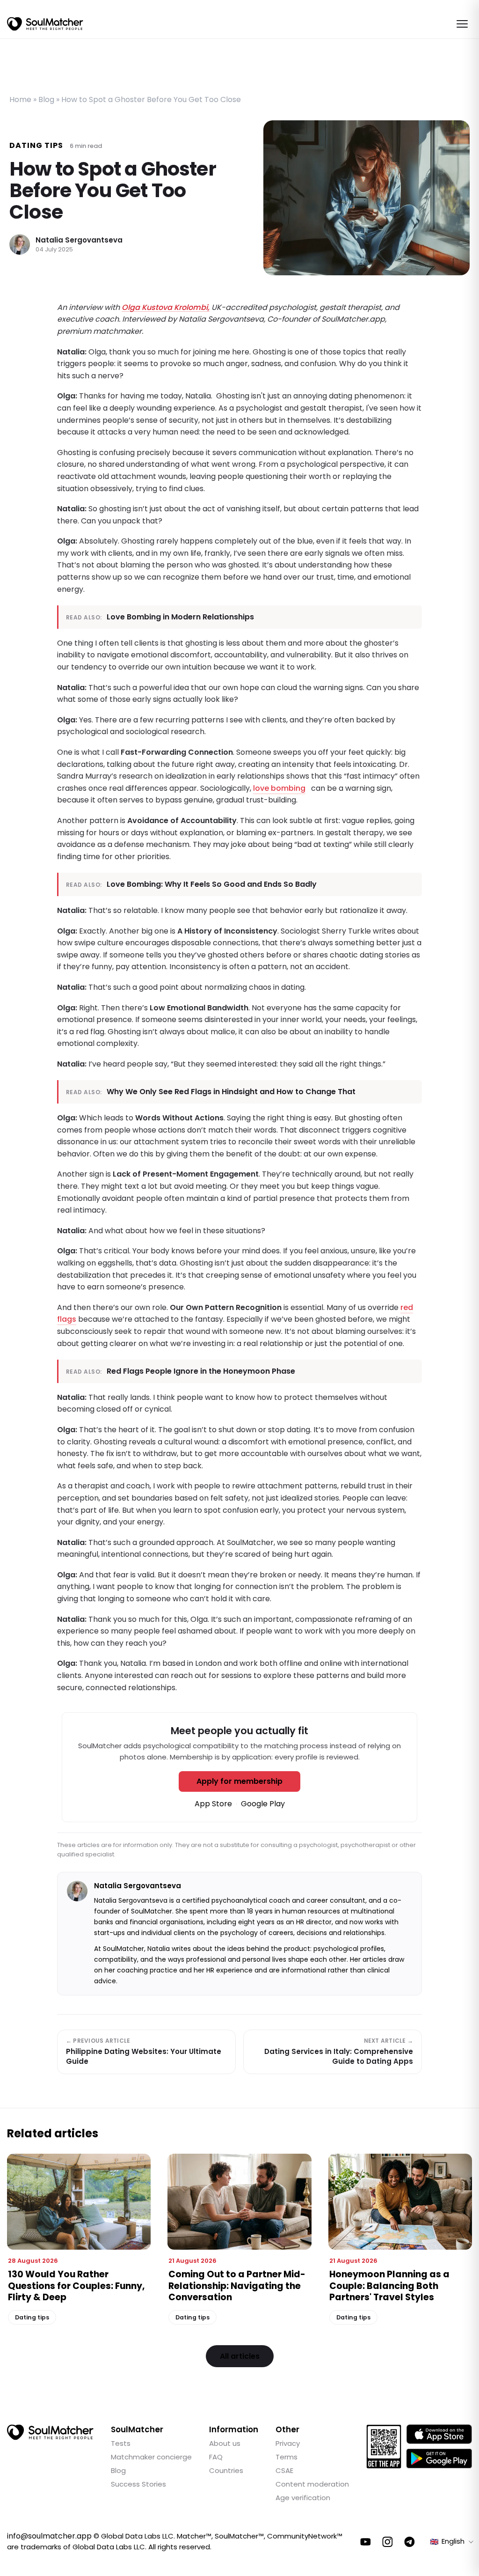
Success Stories (138, 2484)
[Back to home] (50, 2432)
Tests (121, 2443)
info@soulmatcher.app (49, 2536)
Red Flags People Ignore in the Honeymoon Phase (201, 1371)
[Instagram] (388, 2542)
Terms (287, 2457)
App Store (213, 1804)
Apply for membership (239, 1781)
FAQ (216, 2457)
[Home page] (45, 24)
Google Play (263, 1804)
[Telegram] (410, 2542)
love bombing (279, 788)
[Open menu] (462, 24)
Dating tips (36, 145)
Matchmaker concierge (151, 2457)
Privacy (288, 2443)
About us (225, 2443)
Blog (46, 99)
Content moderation (312, 2484)
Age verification (303, 2498)
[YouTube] (366, 2542)
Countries (226, 2470)
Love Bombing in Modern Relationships (180, 617)
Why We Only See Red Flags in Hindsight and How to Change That (231, 1092)
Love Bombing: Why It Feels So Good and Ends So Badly (212, 884)
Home (20, 99)
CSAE (284, 2470)
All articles (240, 2356)
